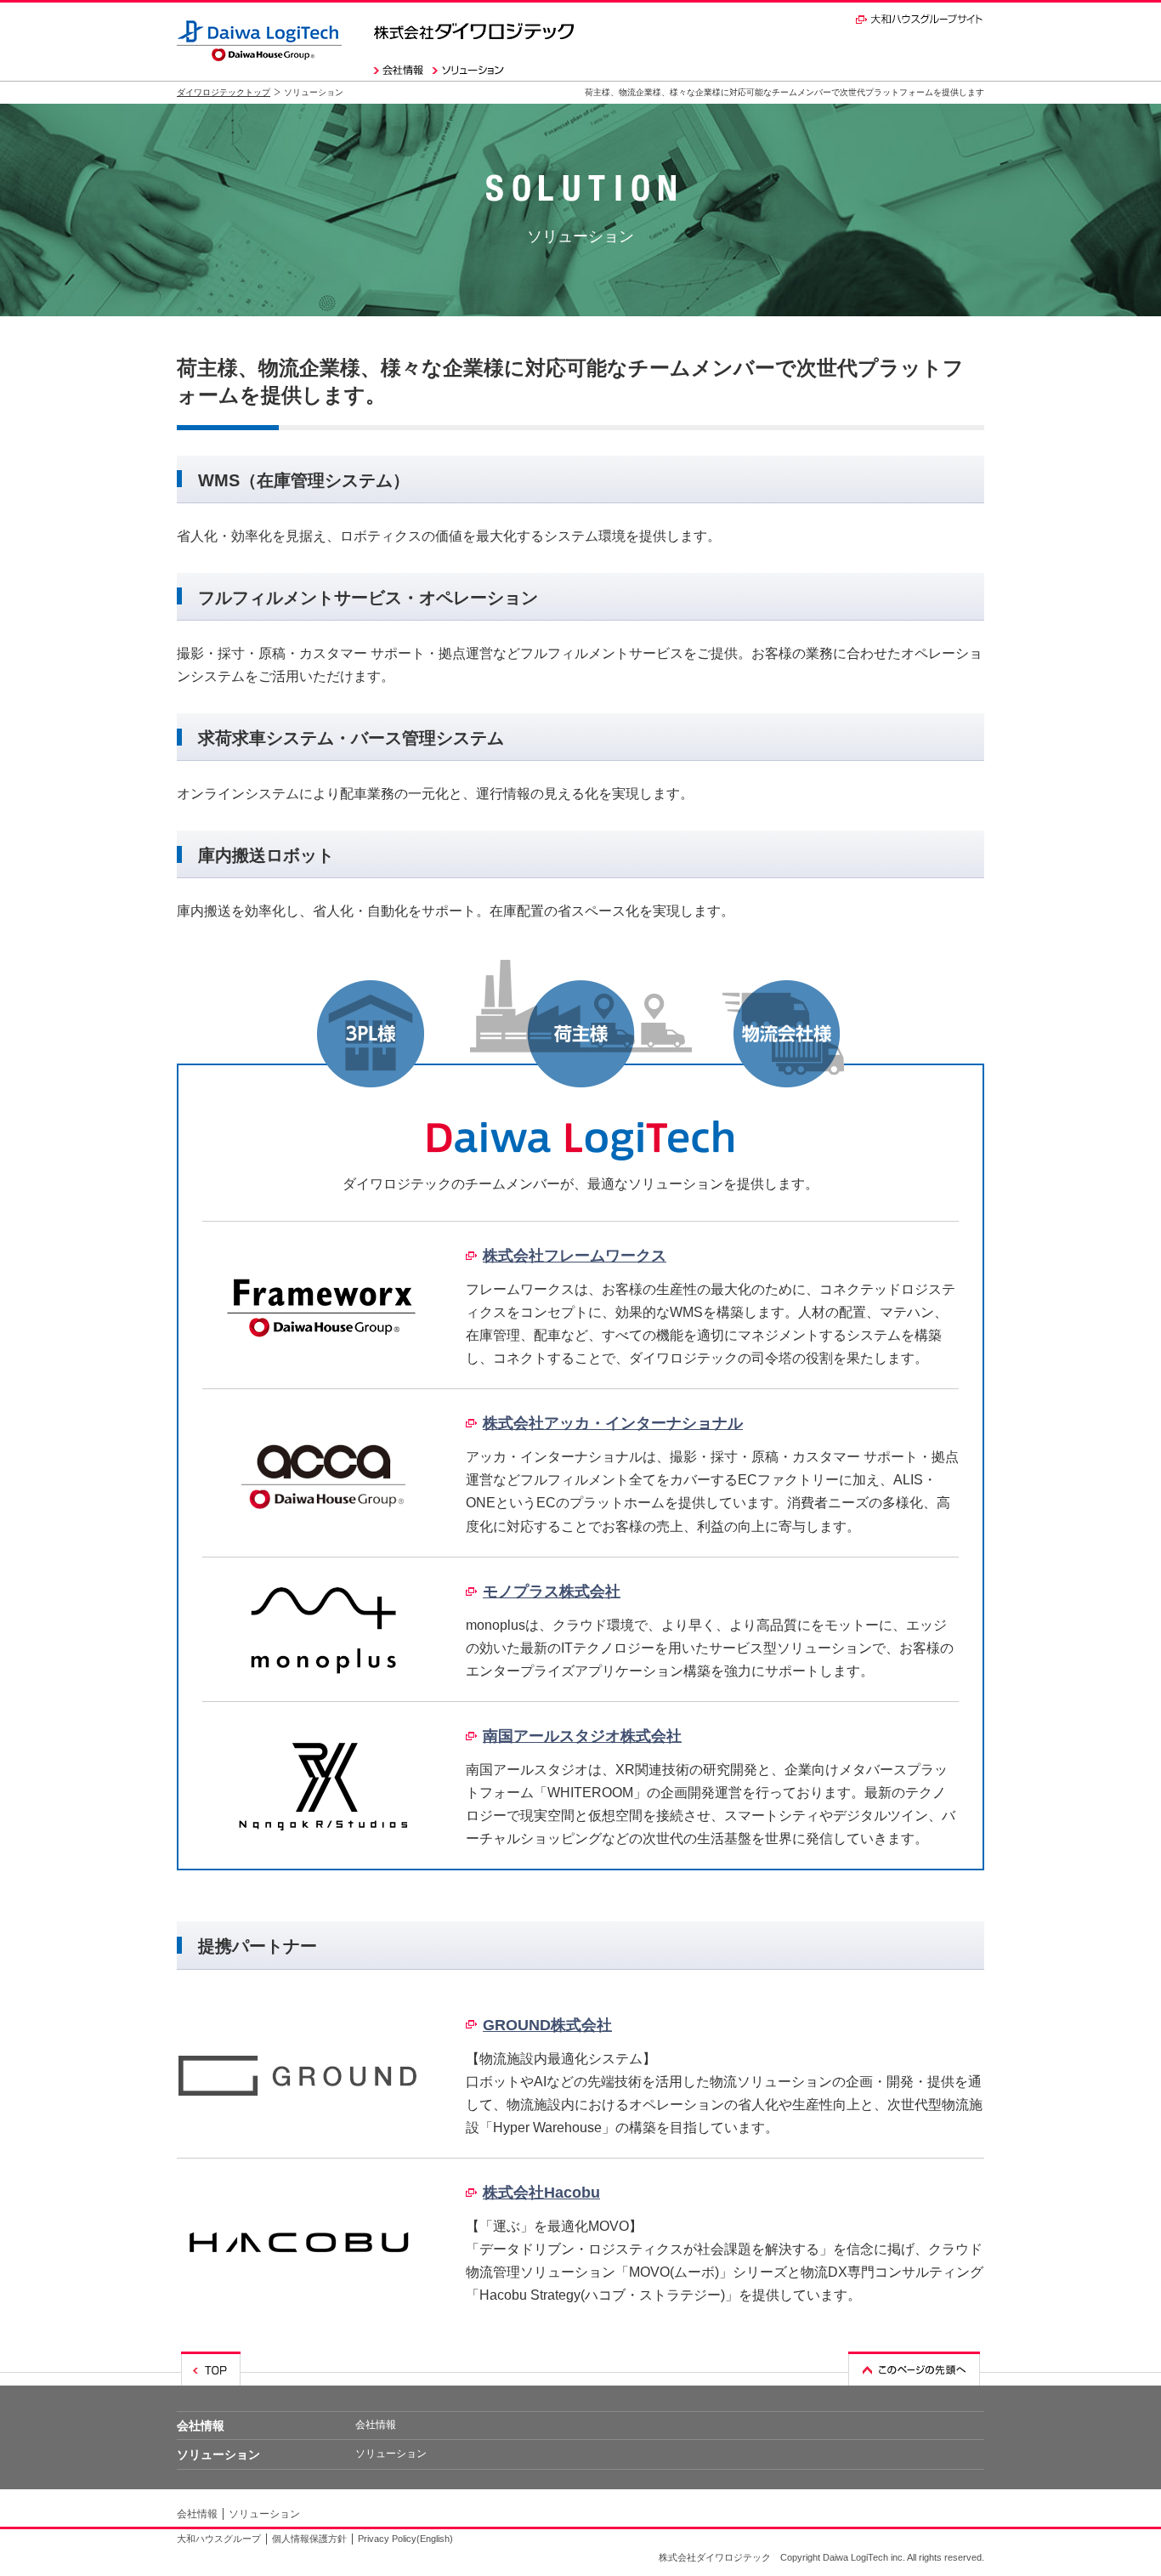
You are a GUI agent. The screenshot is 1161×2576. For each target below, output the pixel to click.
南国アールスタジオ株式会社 (582, 1736)
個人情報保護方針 (309, 2539)
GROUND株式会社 (547, 2025)
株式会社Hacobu (541, 2193)
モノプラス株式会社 (552, 1592)
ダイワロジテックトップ (224, 92)
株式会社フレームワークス (575, 1256)
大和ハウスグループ (219, 2539)
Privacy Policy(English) (405, 2539)
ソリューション (218, 2454)
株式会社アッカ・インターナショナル (613, 1423)
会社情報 (201, 2426)
